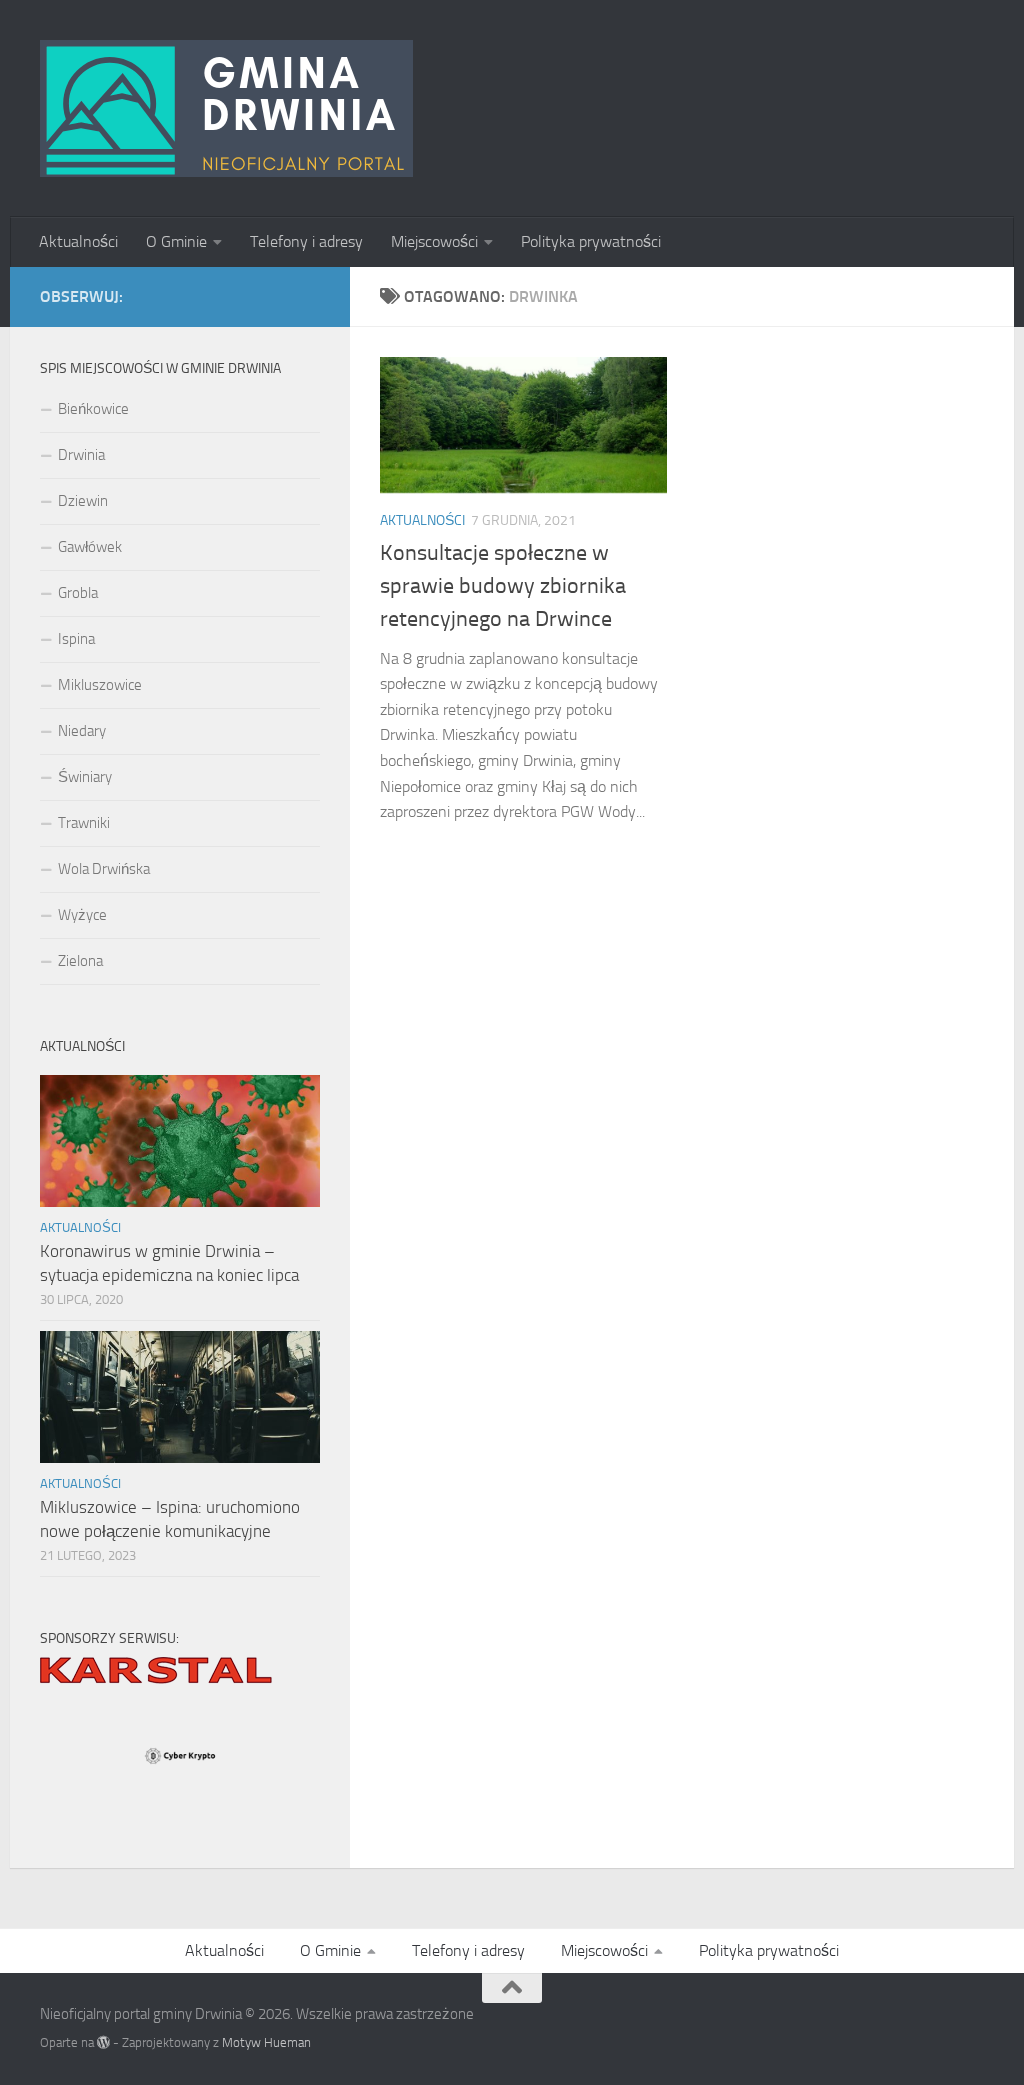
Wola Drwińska (104, 869)
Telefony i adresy (306, 241)
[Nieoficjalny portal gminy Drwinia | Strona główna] (226, 108)
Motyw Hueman (266, 2042)
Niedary (82, 731)
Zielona (80, 961)
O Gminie (176, 241)
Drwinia (81, 455)
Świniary (85, 777)
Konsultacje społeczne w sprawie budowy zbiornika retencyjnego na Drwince (503, 586)
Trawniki (84, 823)
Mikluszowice (100, 685)
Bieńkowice (93, 409)
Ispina (76, 639)
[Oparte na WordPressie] (103, 2042)
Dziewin (83, 501)
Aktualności (78, 241)
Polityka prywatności (591, 241)
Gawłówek (90, 547)
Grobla (78, 593)
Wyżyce (82, 915)
